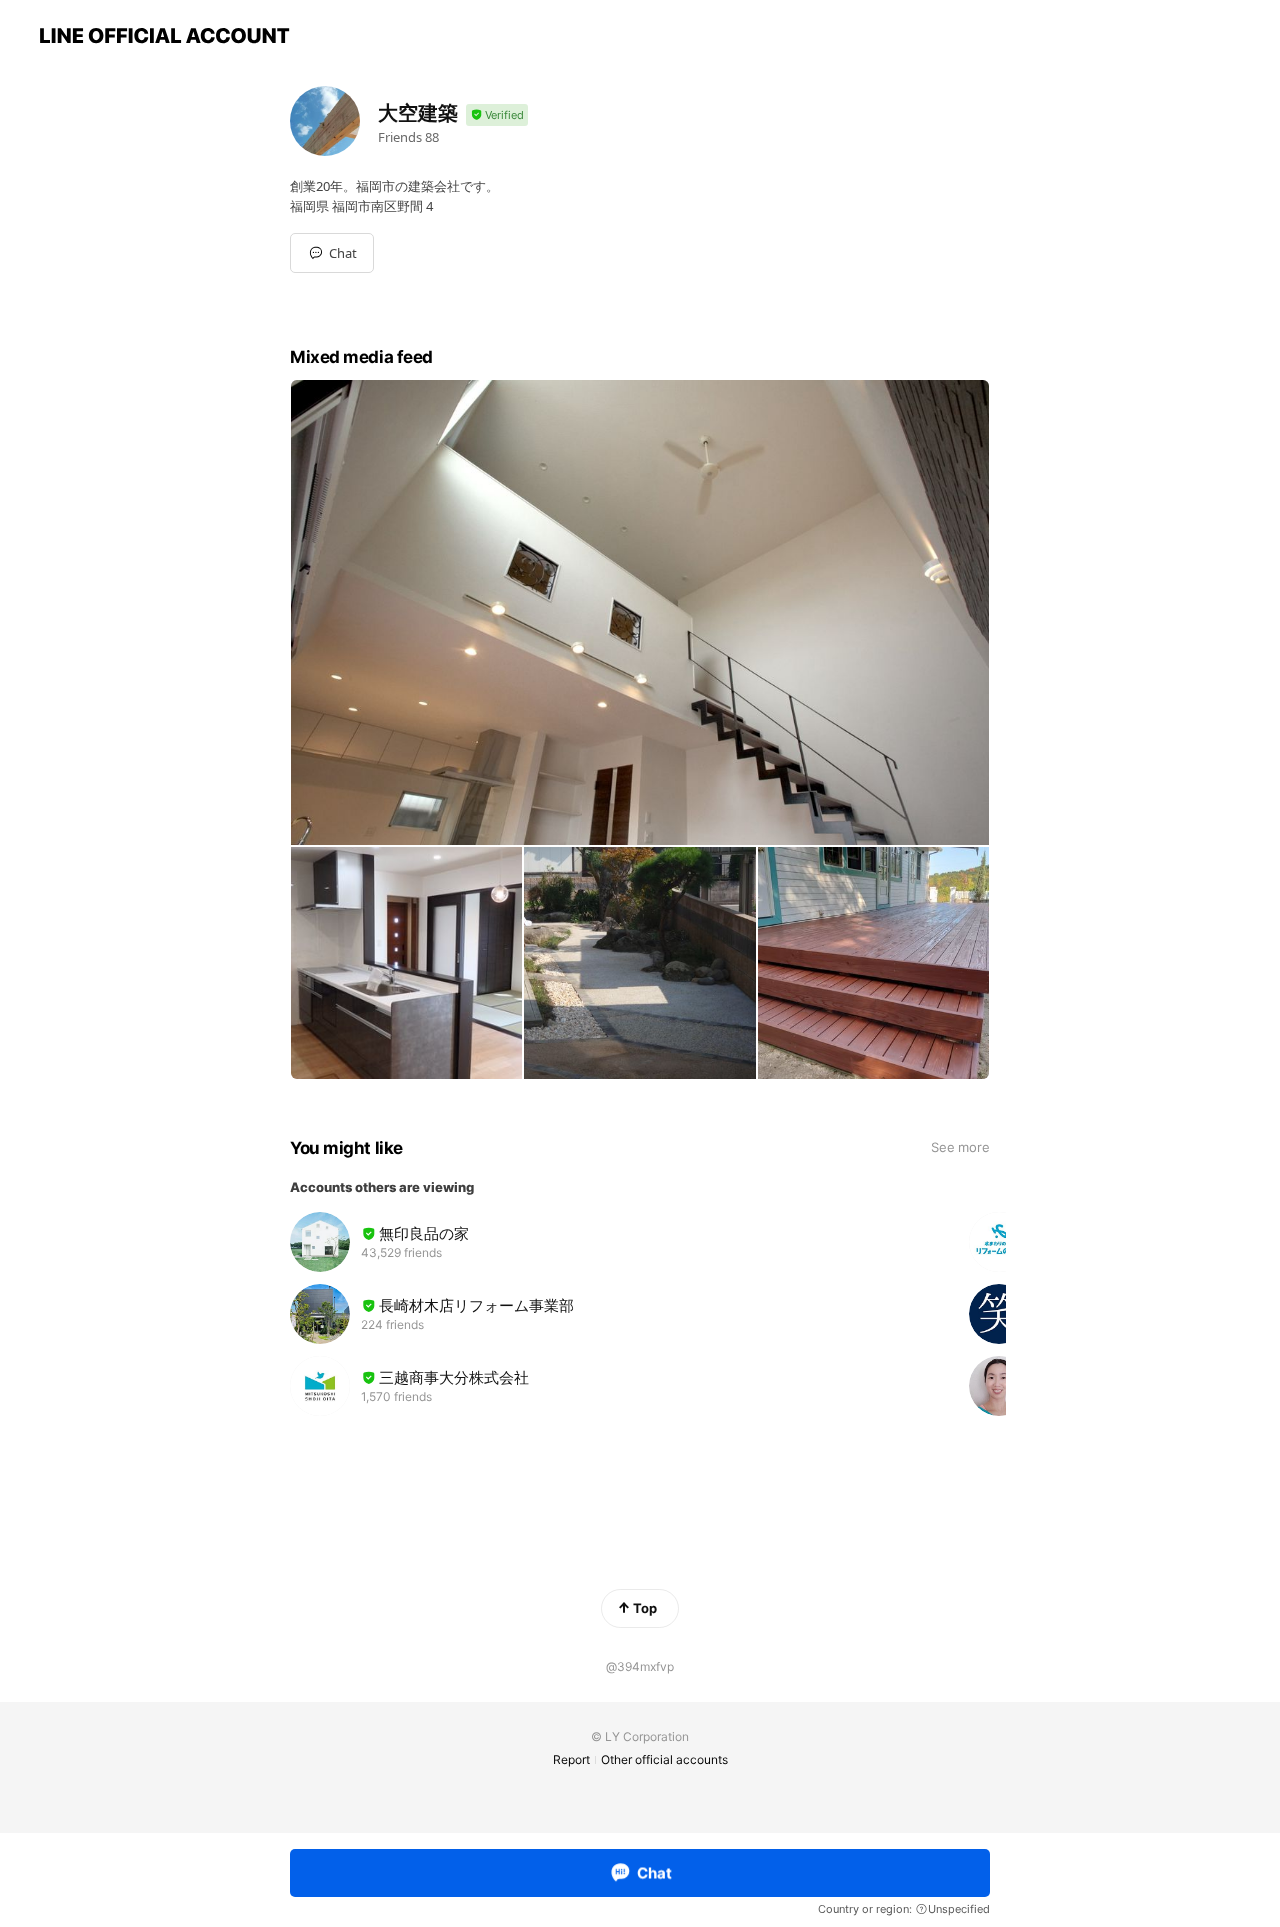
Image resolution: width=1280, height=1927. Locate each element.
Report (571, 1759)
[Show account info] (497, 115)
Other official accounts (664, 1759)
